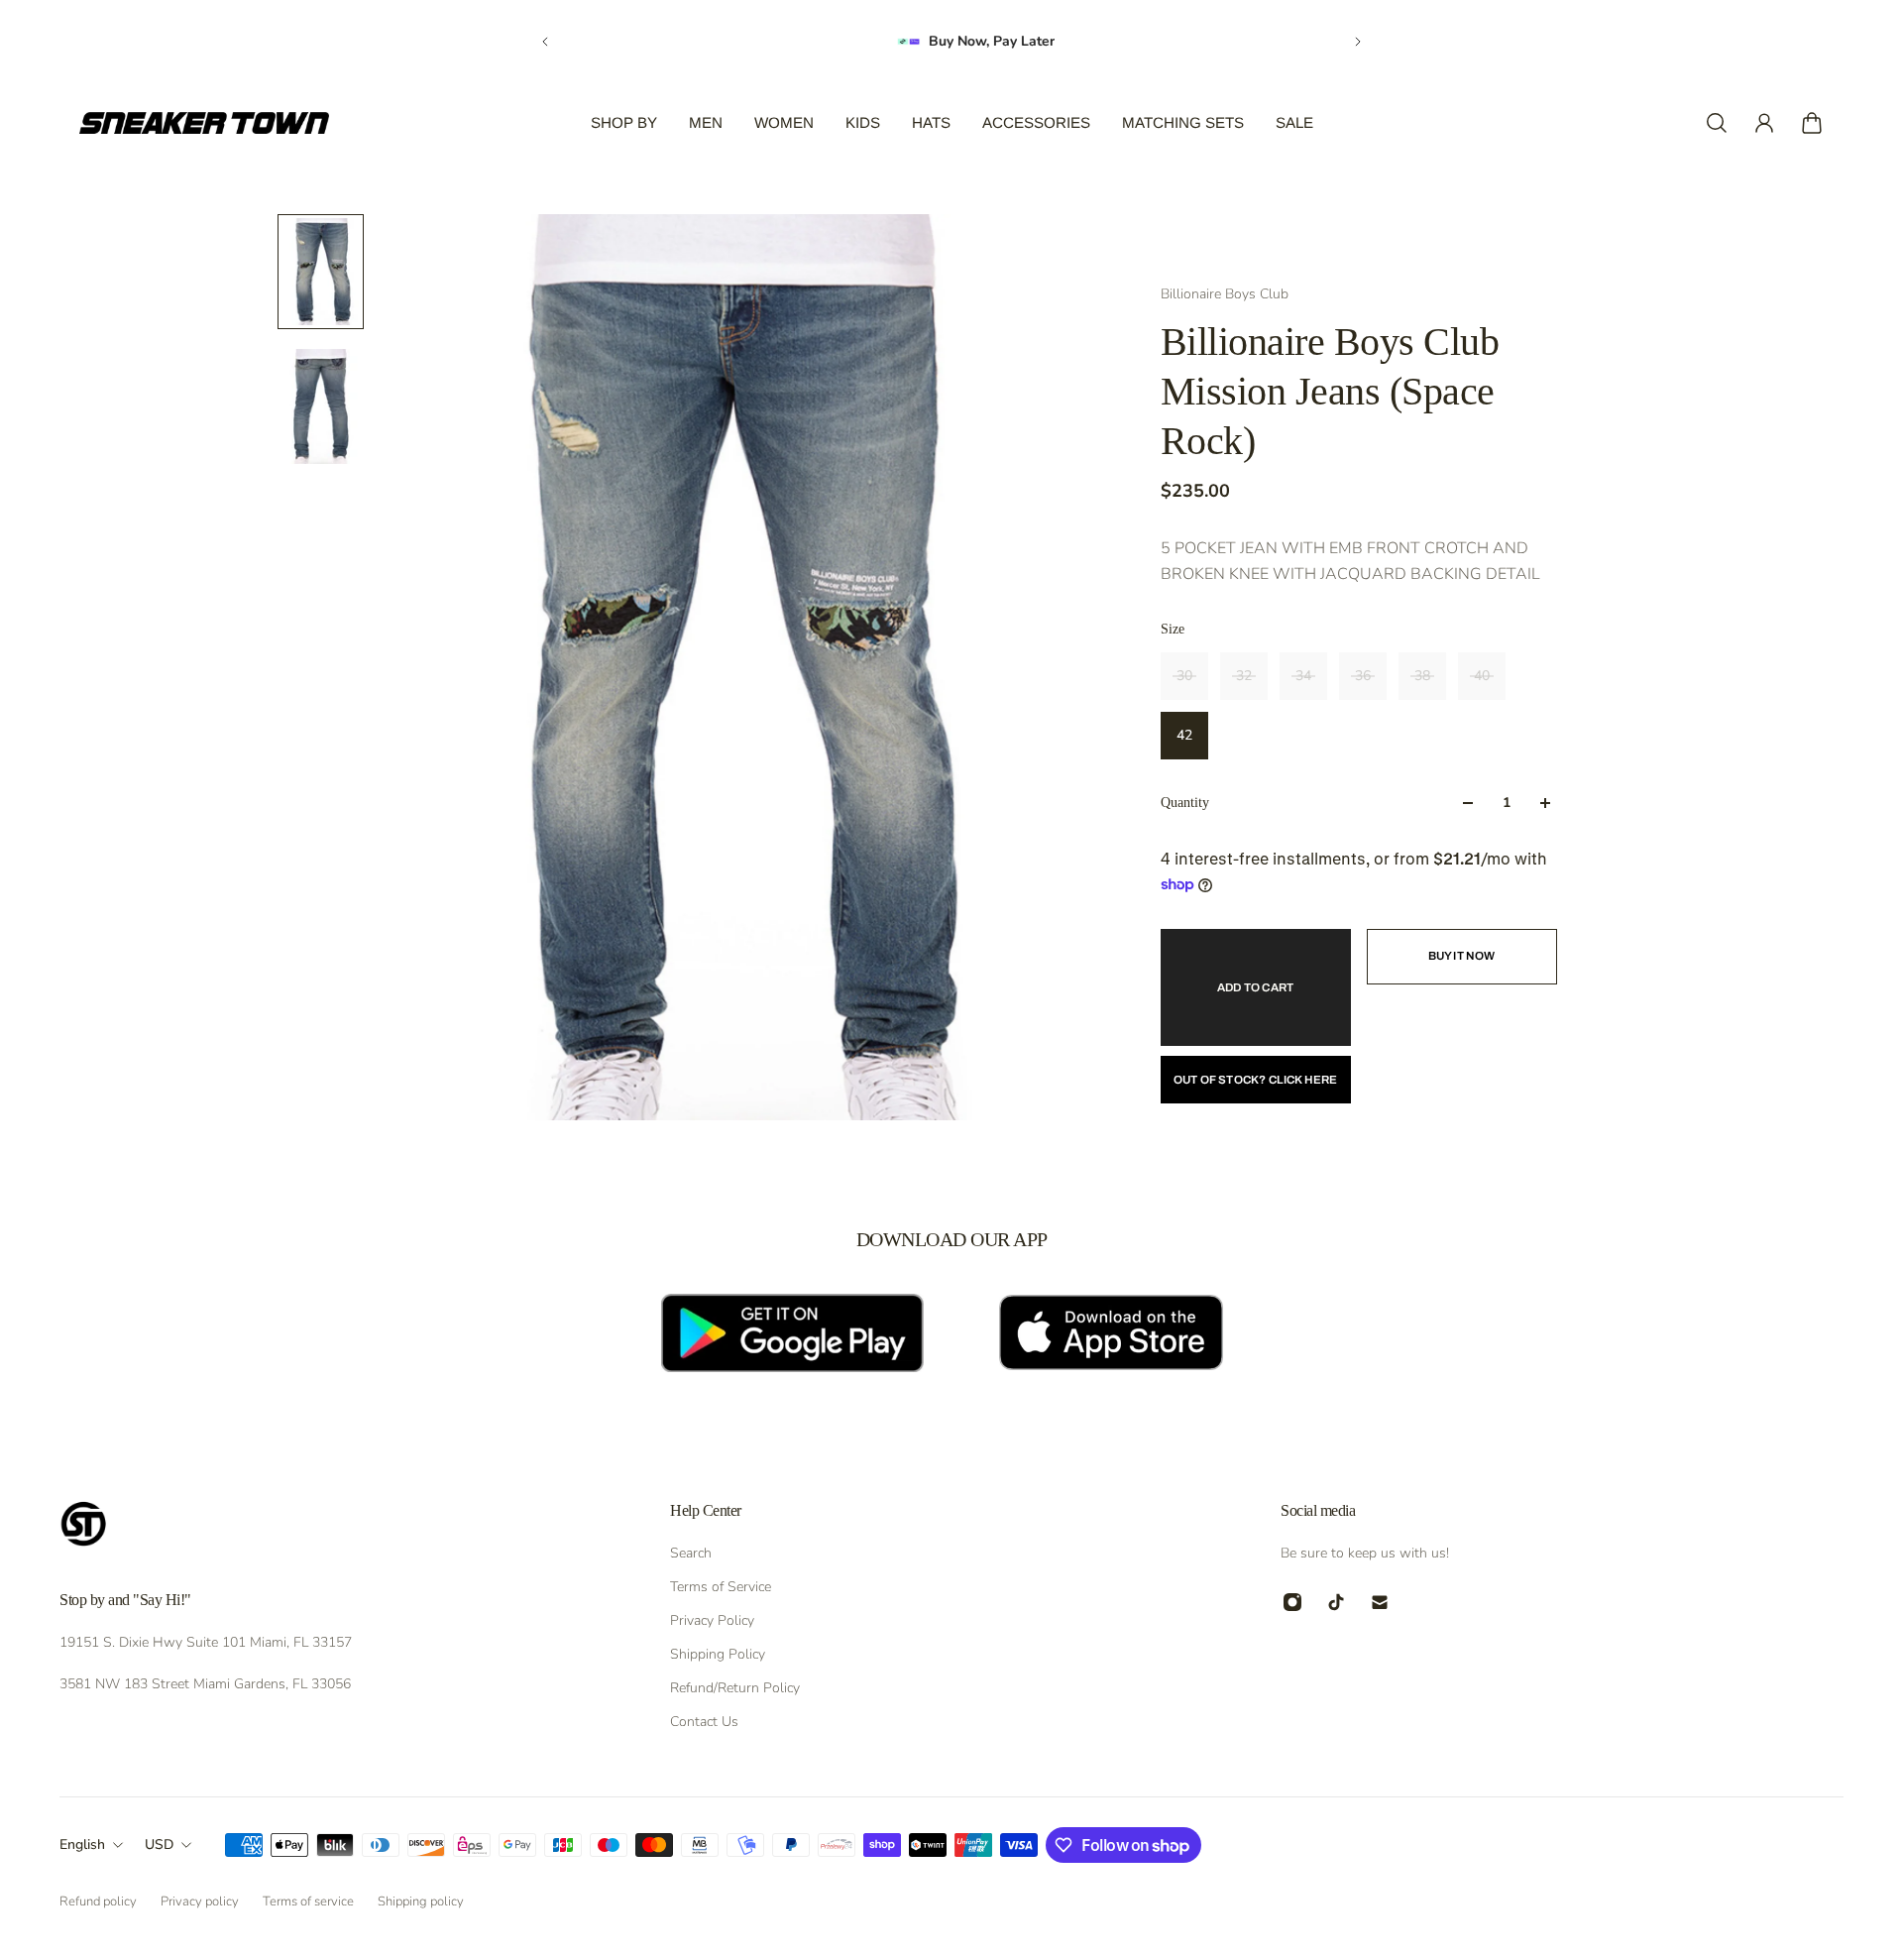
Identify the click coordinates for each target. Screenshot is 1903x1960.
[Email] (1380, 1602)
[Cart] (1812, 123)
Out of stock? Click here (1256, 1080)
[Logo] (204, 123)
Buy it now (1462, 956)
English (82, 1845)
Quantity (1185, 803)
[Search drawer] (1717, 123)
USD (159, 1845)
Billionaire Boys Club (1225, 294)
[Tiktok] (1336, 1602)
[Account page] (1764, 123)
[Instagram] (1292, 1602)
